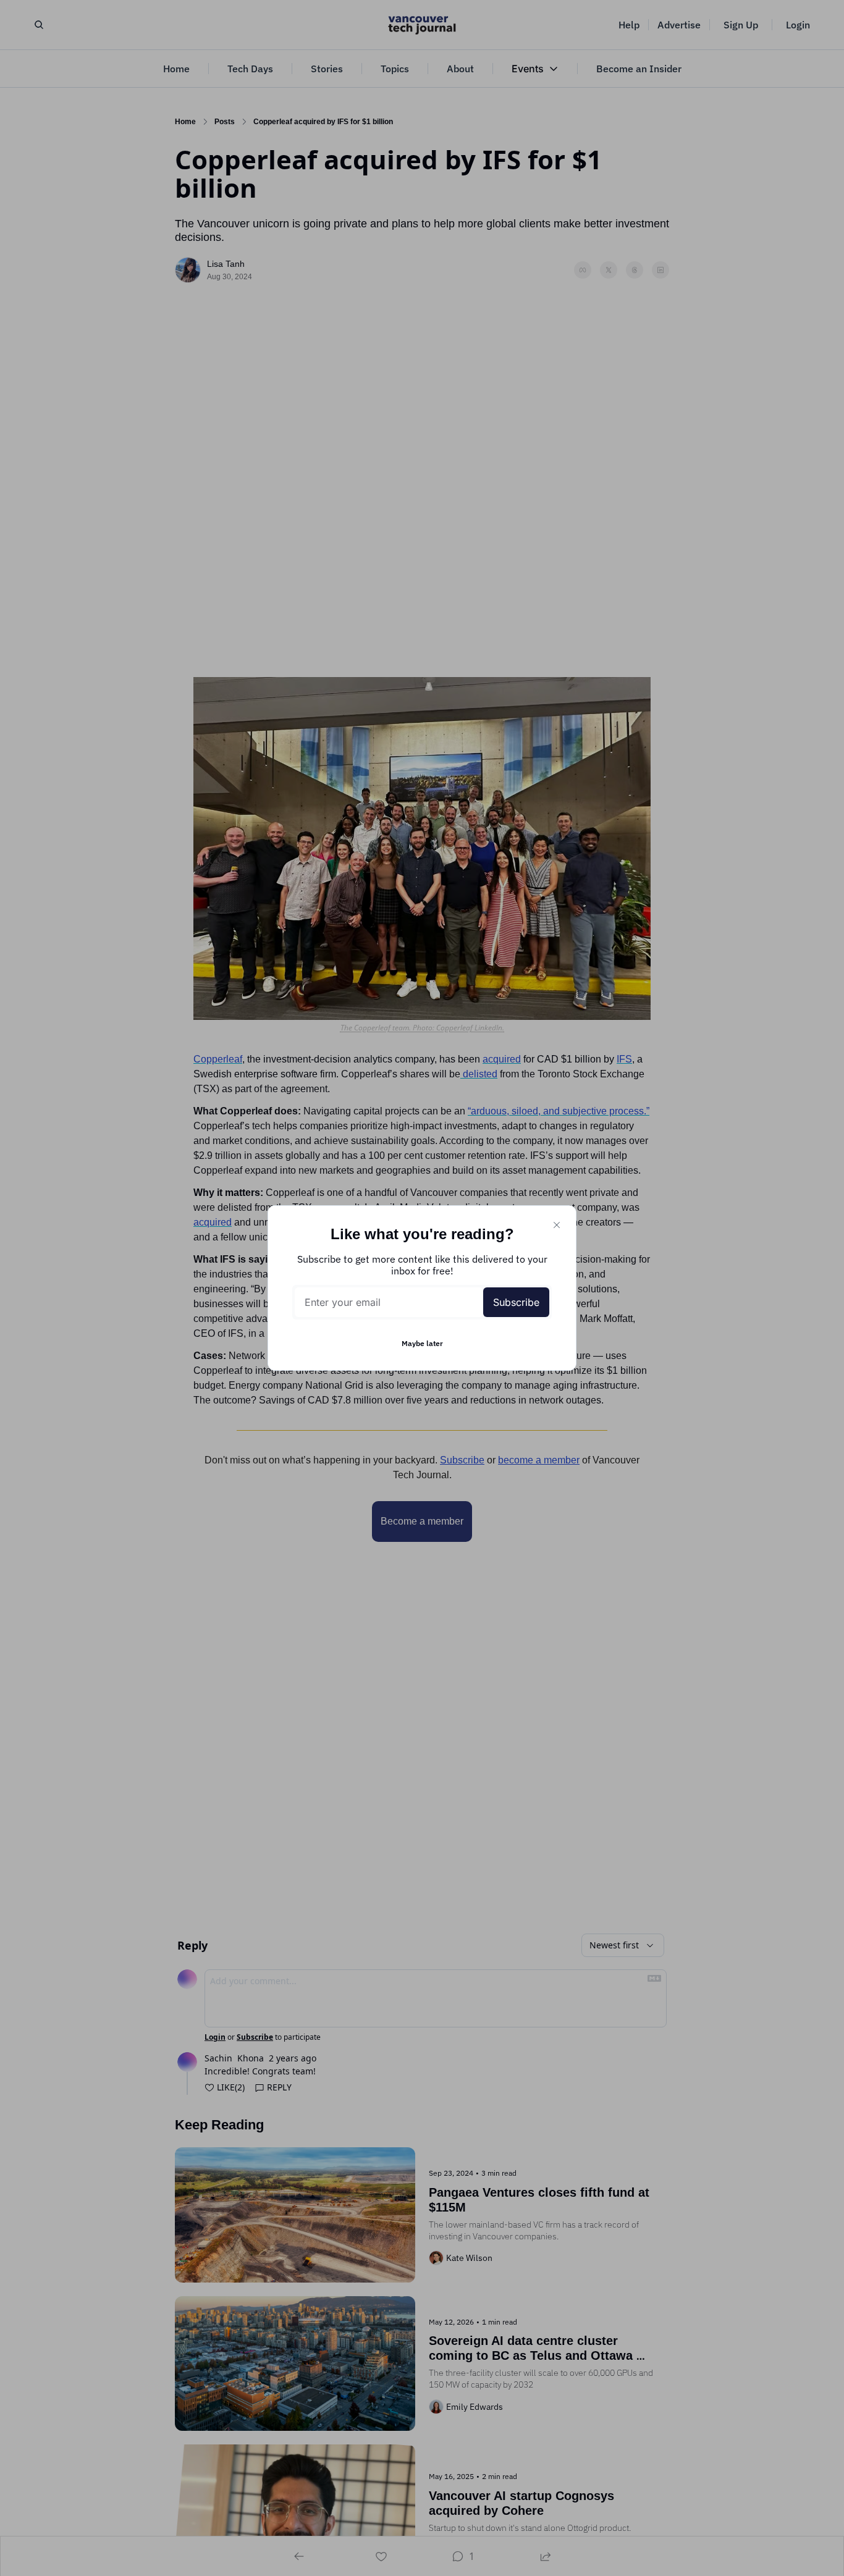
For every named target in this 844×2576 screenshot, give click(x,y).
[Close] (557, 1225)
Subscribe (516, 1302)
